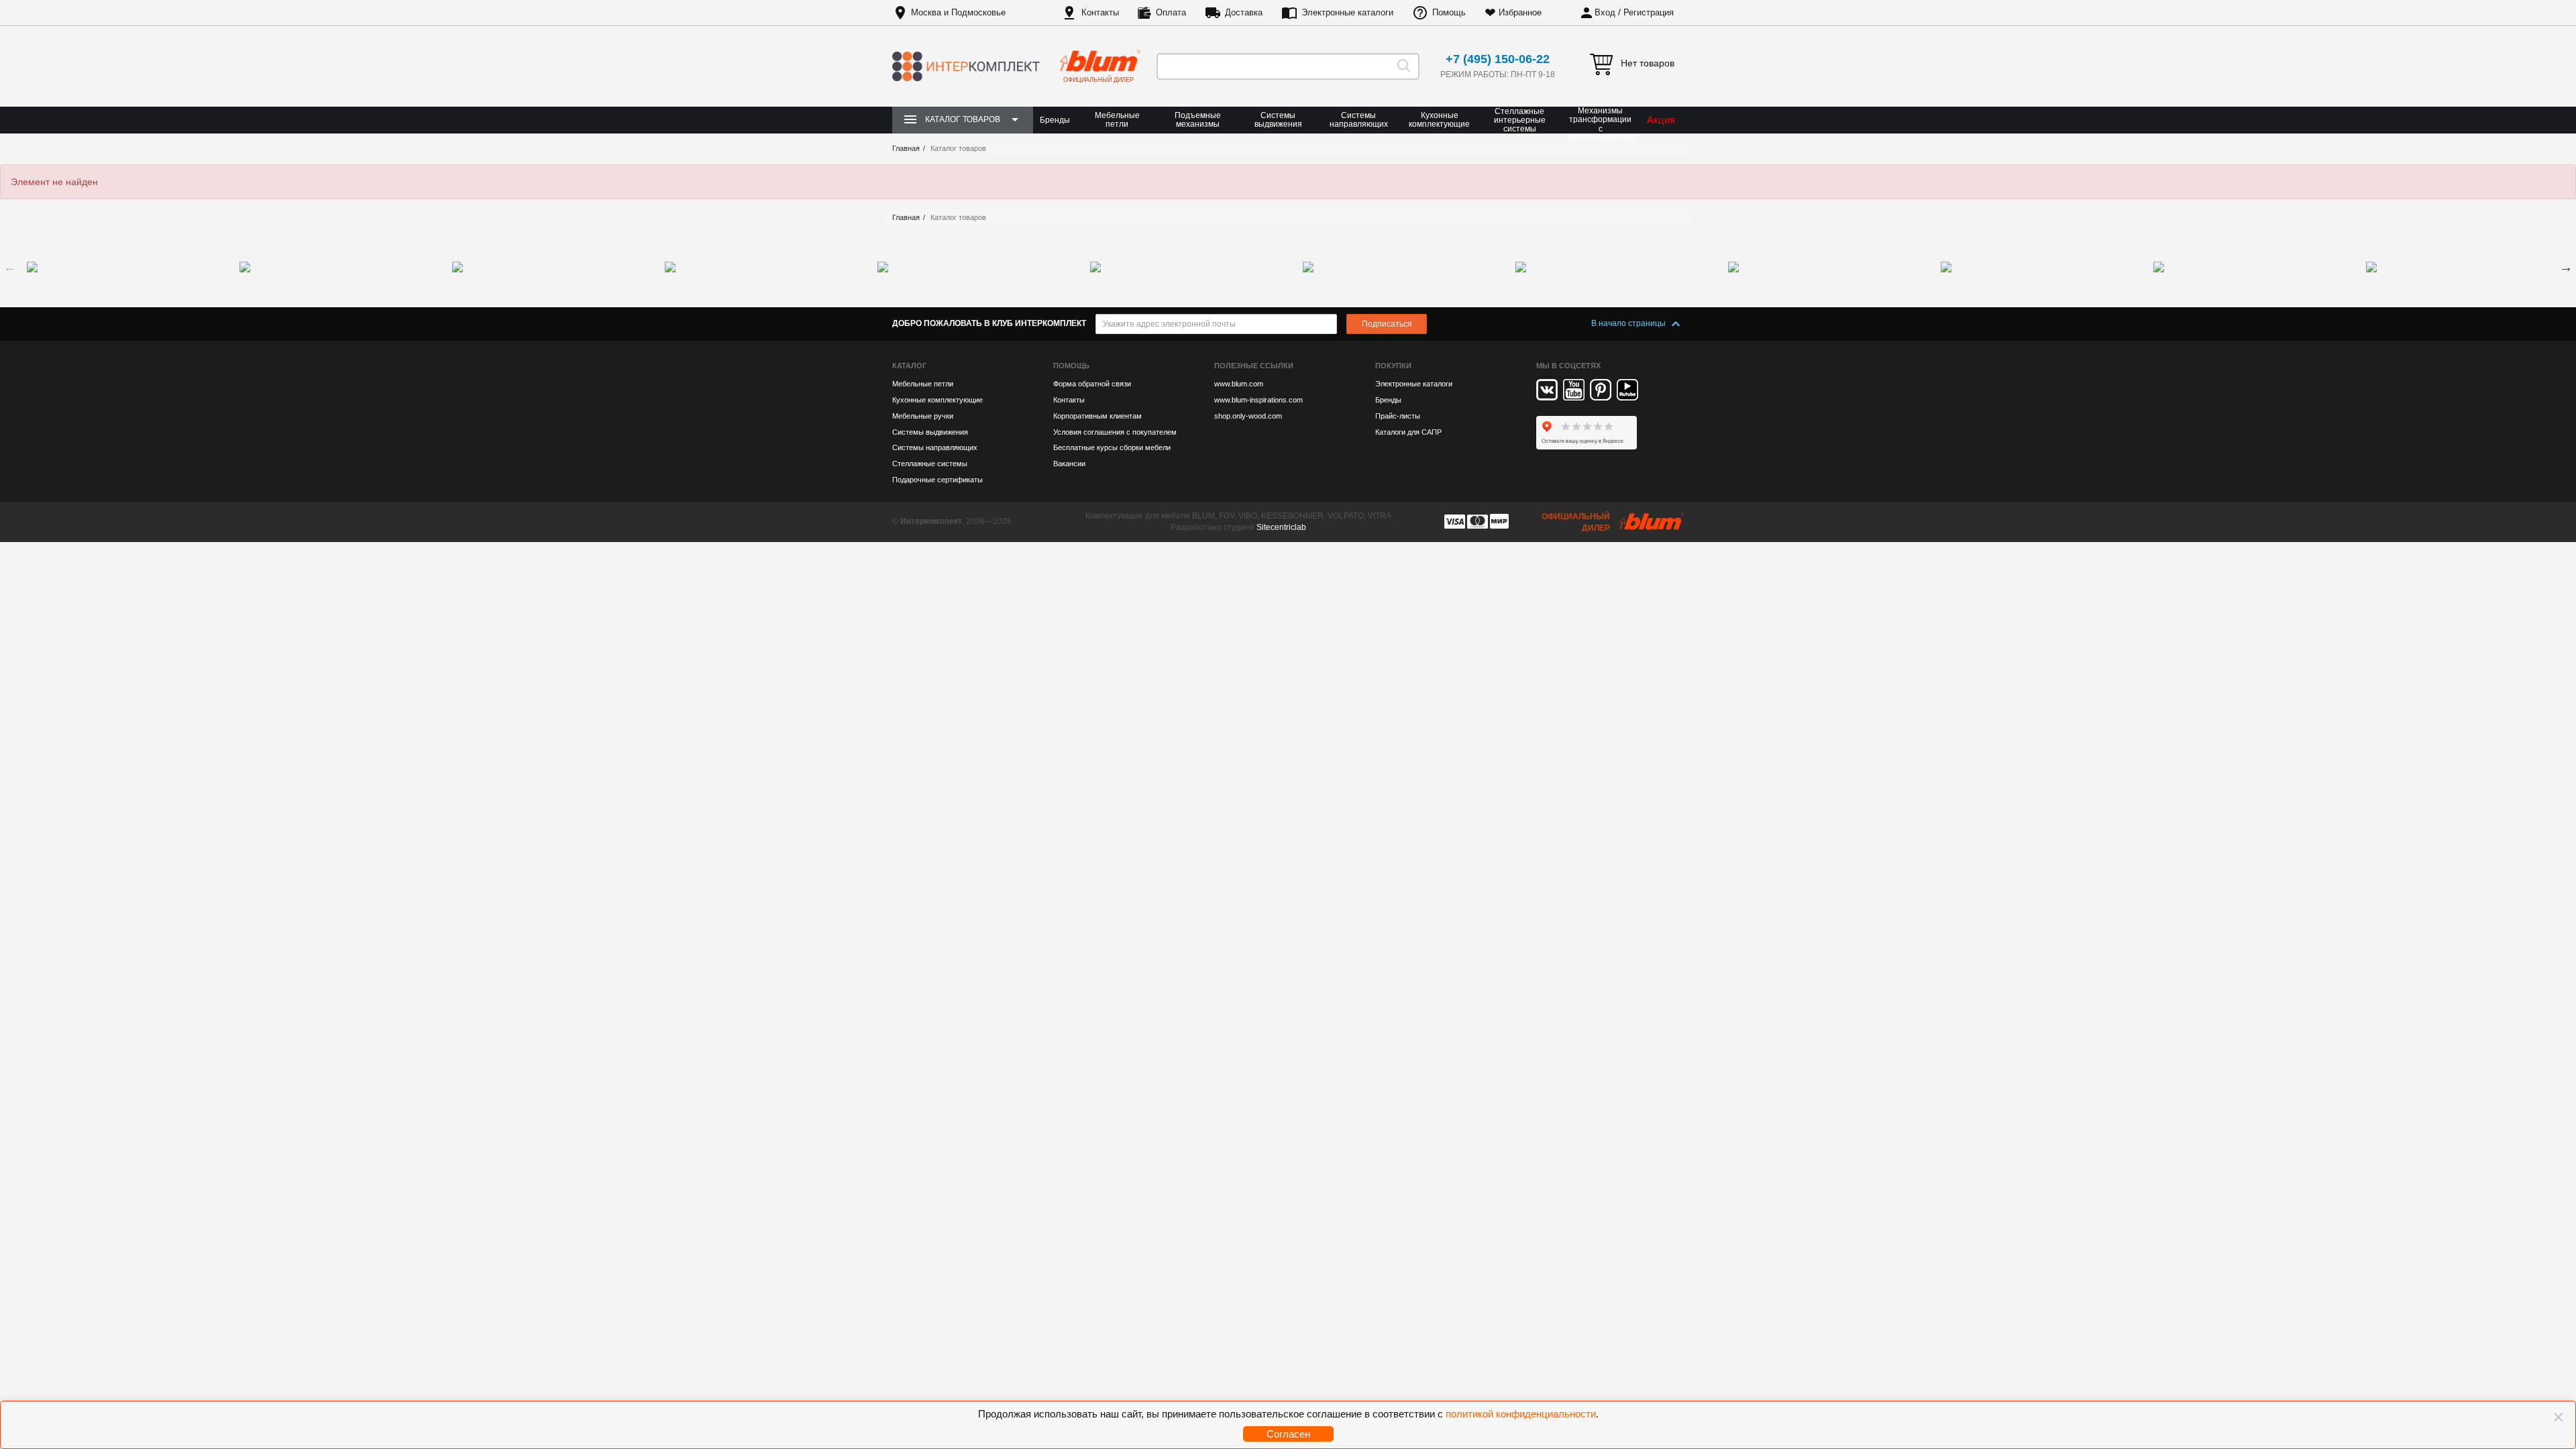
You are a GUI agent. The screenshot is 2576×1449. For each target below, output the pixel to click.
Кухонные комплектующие (1439, 120)
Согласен (1288, 1434)
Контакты (1100, 12)
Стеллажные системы (930, 464)
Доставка (1244, 12)
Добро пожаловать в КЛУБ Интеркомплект (989, 323)
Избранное (1520, 12)
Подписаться (1387, 324)
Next (2566, 267)
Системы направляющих (1359, 120)
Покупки (1393, 366)
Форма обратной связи (1092, 384)
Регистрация (1649, 12)
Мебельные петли (1117, 120)
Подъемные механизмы (1198, 120)
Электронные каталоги (1347, 12)
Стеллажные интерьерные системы (1520, 120)
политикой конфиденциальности (1521, 1414)
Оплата (1171, 12)
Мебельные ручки (923, 416)
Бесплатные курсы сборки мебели (1112, 447)
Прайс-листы (1398, 416)
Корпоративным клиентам (1097, 416)
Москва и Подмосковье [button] (958, 12)
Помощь (1449, 12)
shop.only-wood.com (1248, 416)
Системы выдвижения (1278, 120)
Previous (10, 267)
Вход (1605, 12)
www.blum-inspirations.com (1258, 400)
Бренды (1055, 120)
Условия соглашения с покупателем (1115, 432)
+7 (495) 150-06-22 (1498, 59)
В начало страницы (1629, 323)
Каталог (909, 366)
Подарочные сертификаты (937, 480)
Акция (1661, 120)
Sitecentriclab (1281, 527)
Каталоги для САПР (1408, 432)
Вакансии (1069, 464)
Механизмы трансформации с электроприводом (1600, 124)
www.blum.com (1239, 384)
